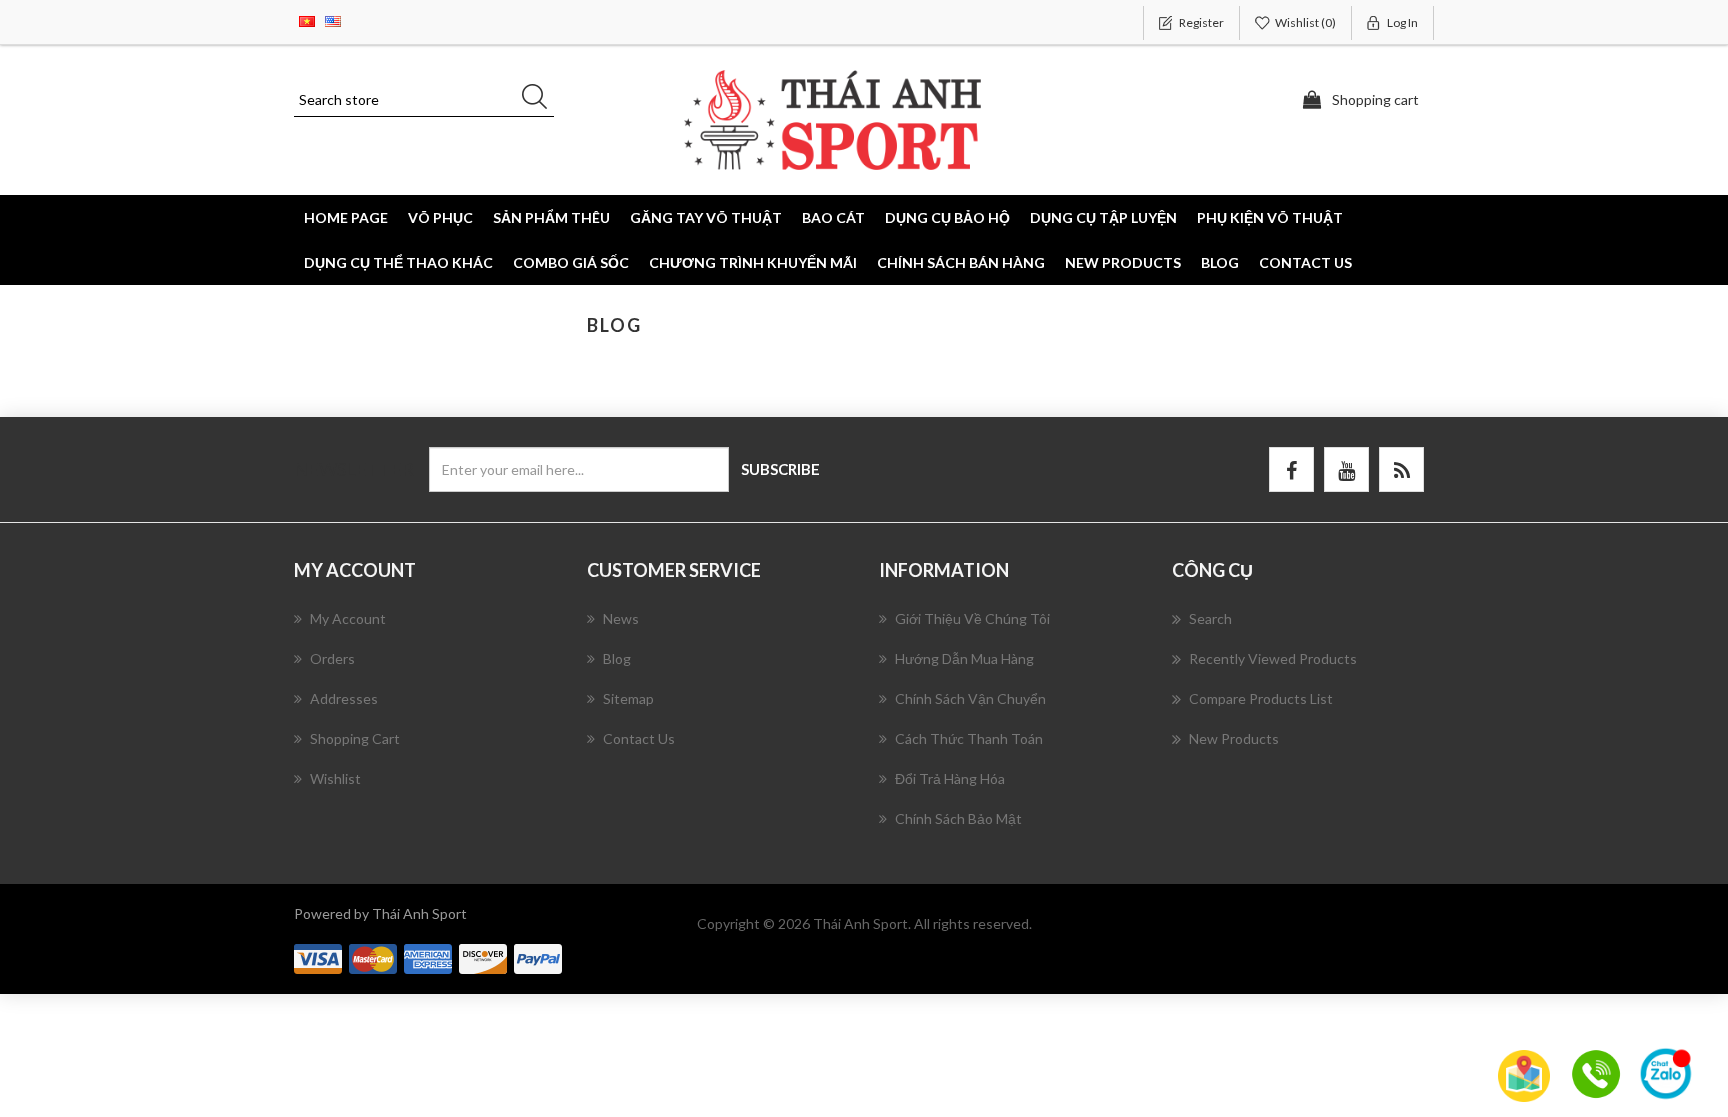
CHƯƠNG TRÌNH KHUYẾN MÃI (753, 262)
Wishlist (335, 778)
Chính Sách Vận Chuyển (970, 698)
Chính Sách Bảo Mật (958, 818)
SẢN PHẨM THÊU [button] (551, 217)
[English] (333, 19)
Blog (1220, 262)
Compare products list (1261, 698)
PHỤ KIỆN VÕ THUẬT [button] (1270, 217)
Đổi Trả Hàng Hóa (950, 778)
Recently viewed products (1273, 658)
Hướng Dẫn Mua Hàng (964, 658)
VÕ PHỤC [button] (440, 217)
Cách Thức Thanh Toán (969, 738)
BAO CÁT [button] (833, 217)
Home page (346, 217)
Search (1210, 618)
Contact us (1305, 262)
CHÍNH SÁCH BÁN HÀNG (961, 262)
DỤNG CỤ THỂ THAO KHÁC (398, 262)
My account (348, 618)
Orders (332, 658)
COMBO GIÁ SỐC (571, 262)
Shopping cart (355, 738)
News (621, 618)
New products (1123, 262)
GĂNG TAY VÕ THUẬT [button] (706, 217)
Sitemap (628, 698)
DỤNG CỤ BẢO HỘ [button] (947, 217)
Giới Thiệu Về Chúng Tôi (972, 618)
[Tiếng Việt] (307, 19)
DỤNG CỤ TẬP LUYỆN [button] (1103, 217)
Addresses (344, 698)
